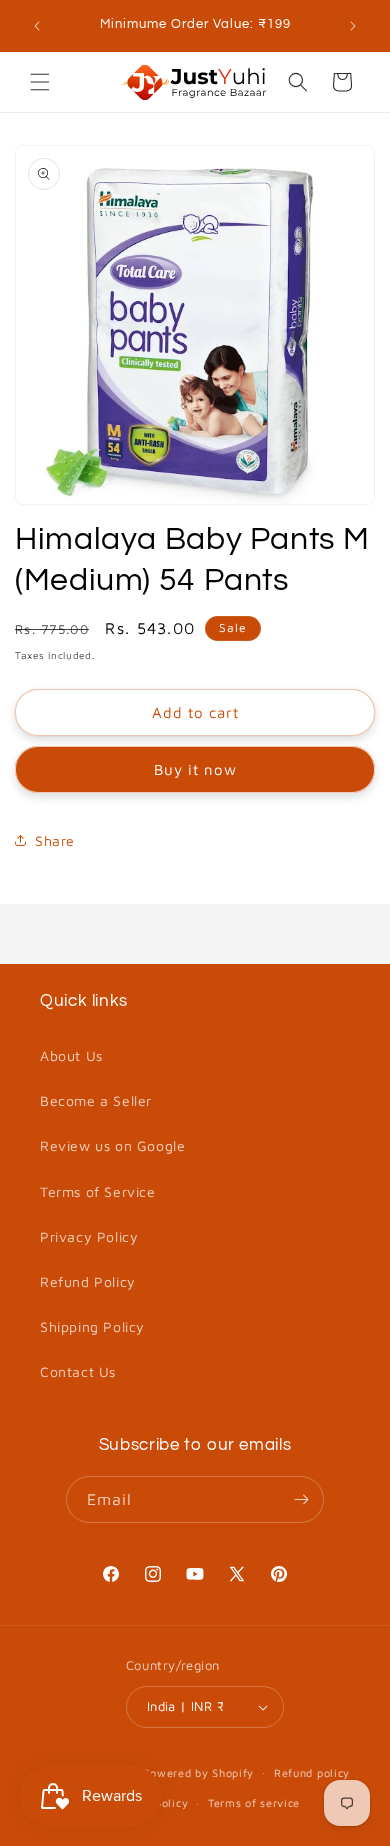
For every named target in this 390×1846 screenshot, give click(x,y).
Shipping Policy (92, 1326)
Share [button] (55, 840)
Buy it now (195, 769)
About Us (71, 1055)
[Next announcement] (353, 26)
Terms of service (254, 1802)
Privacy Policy (89, 1236)
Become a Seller (96, 1100)
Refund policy (312, 1772)
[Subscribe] (301, 1499)
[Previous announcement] (37, 26)
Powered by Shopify (199, 1771)
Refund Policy (88, 1281)
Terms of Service (98, 1191)
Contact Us (78, 1371)
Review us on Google (112, 1145)
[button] (40, 82)
